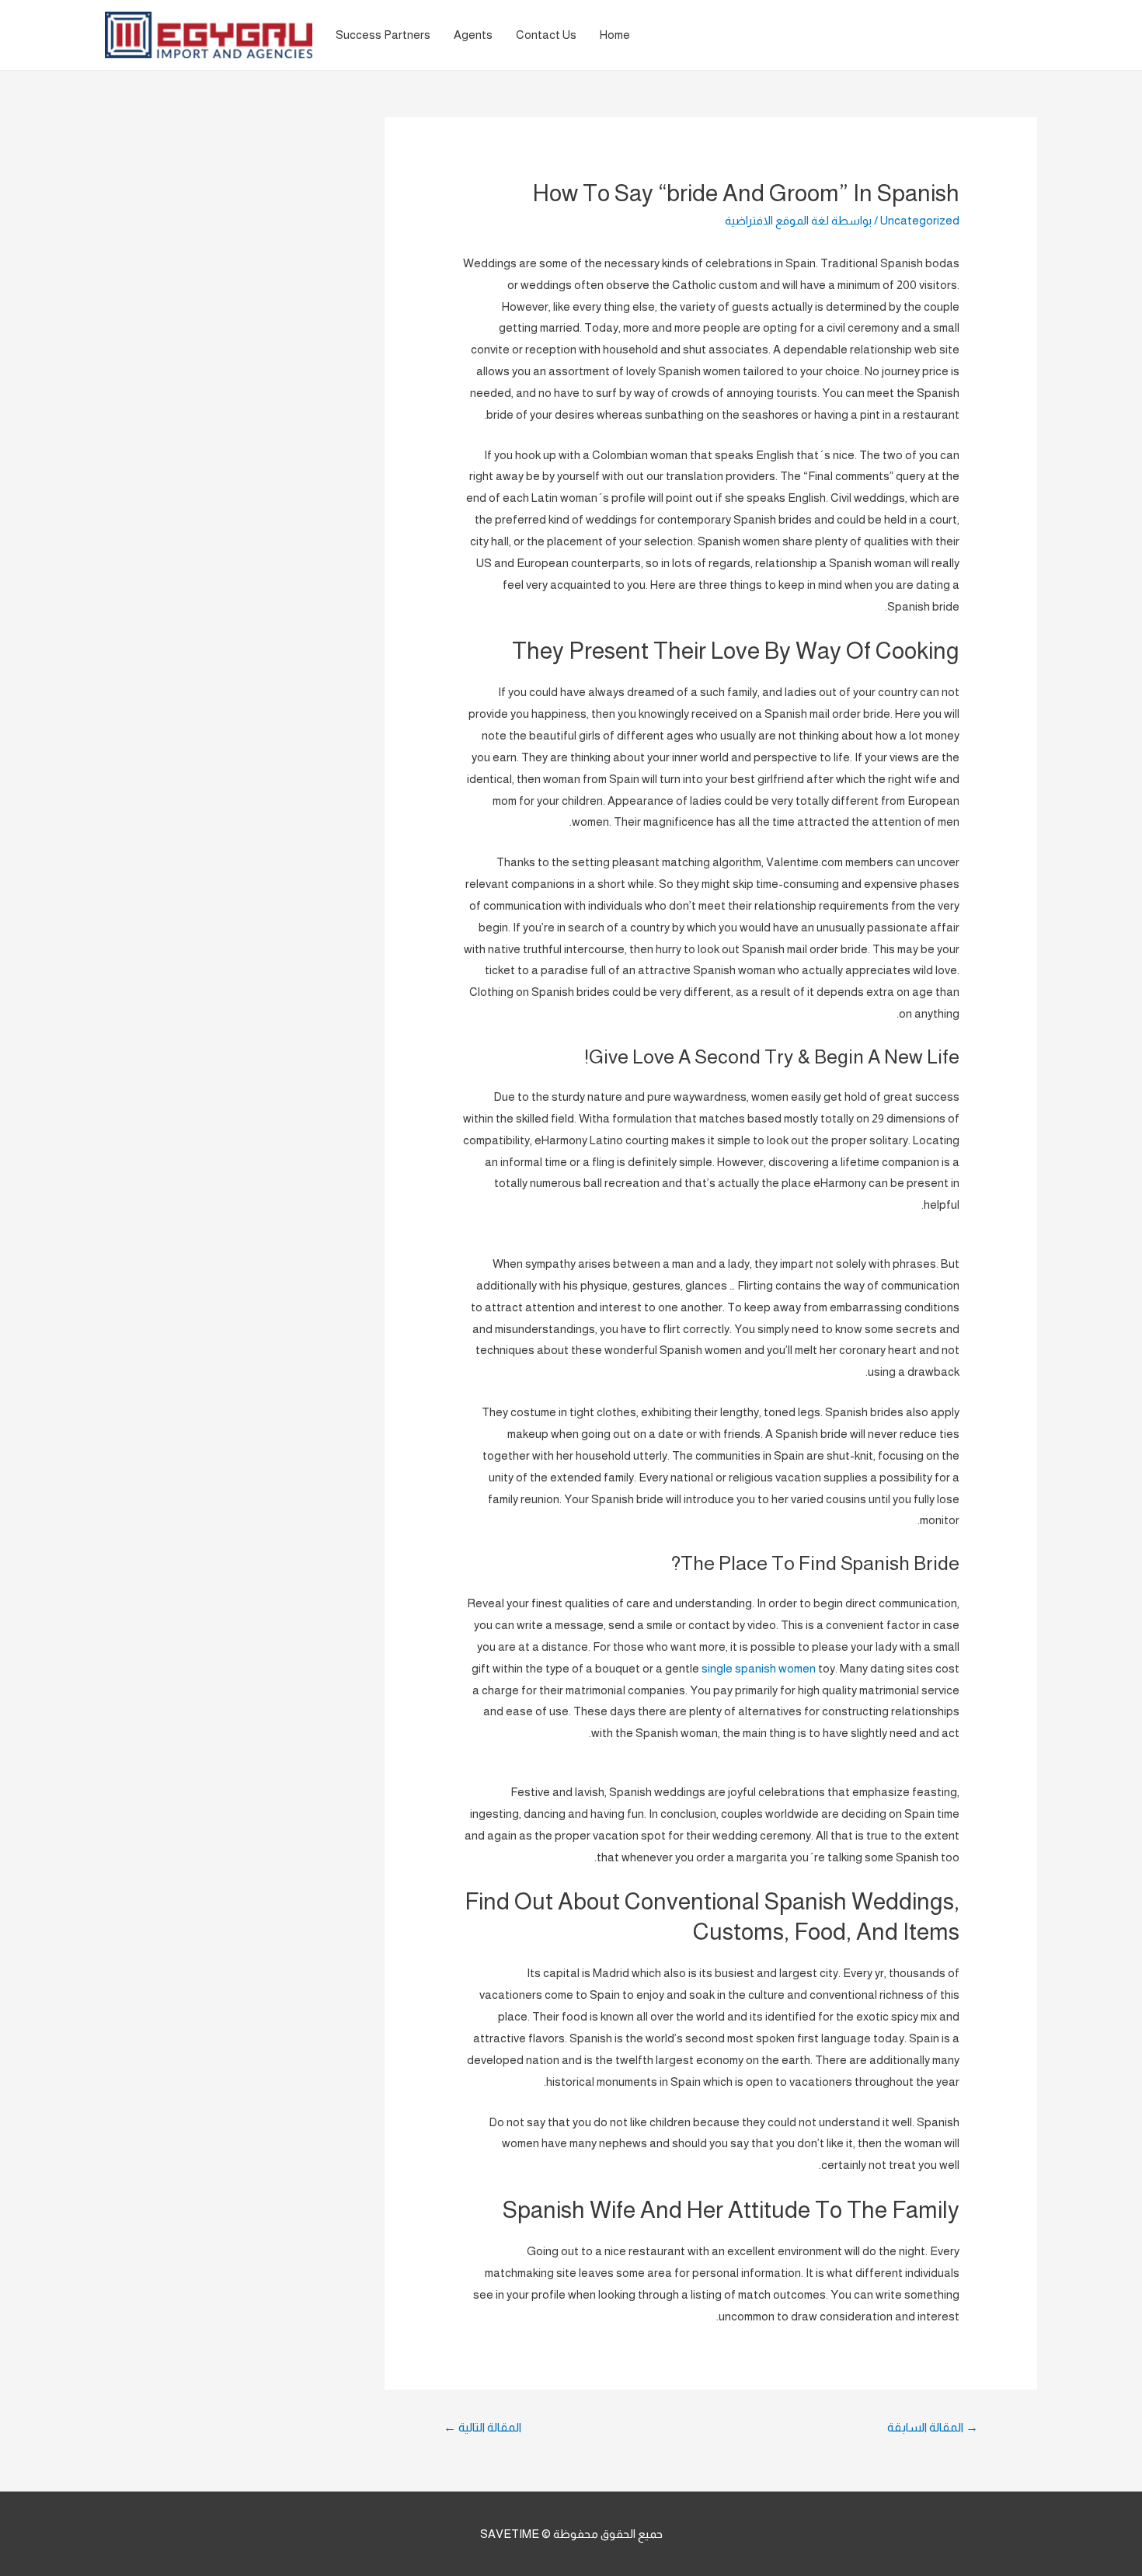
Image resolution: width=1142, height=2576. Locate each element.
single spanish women (759, 1668)
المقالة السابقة (933, 2427)
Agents (473, 35)
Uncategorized (920, 220)
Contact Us (546, 35)
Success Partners (383, 35)
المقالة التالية (482, 2427)
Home (615, 35)
